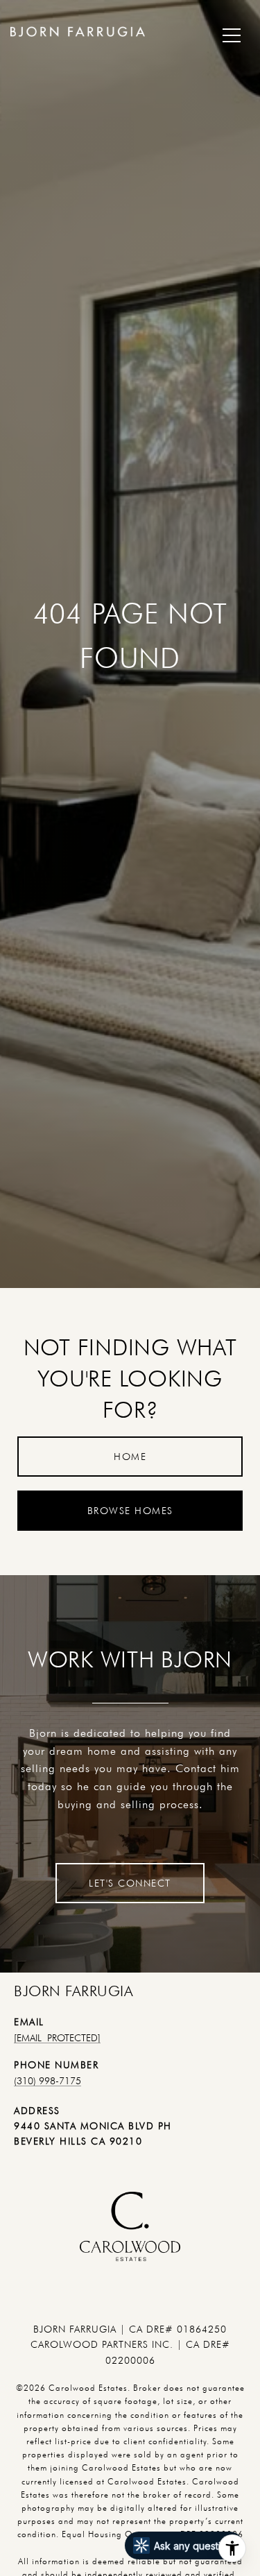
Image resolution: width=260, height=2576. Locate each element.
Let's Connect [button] (130, 1883)
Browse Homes (130, 1511)
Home (130, 1457)
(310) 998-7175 (47, 2081)
